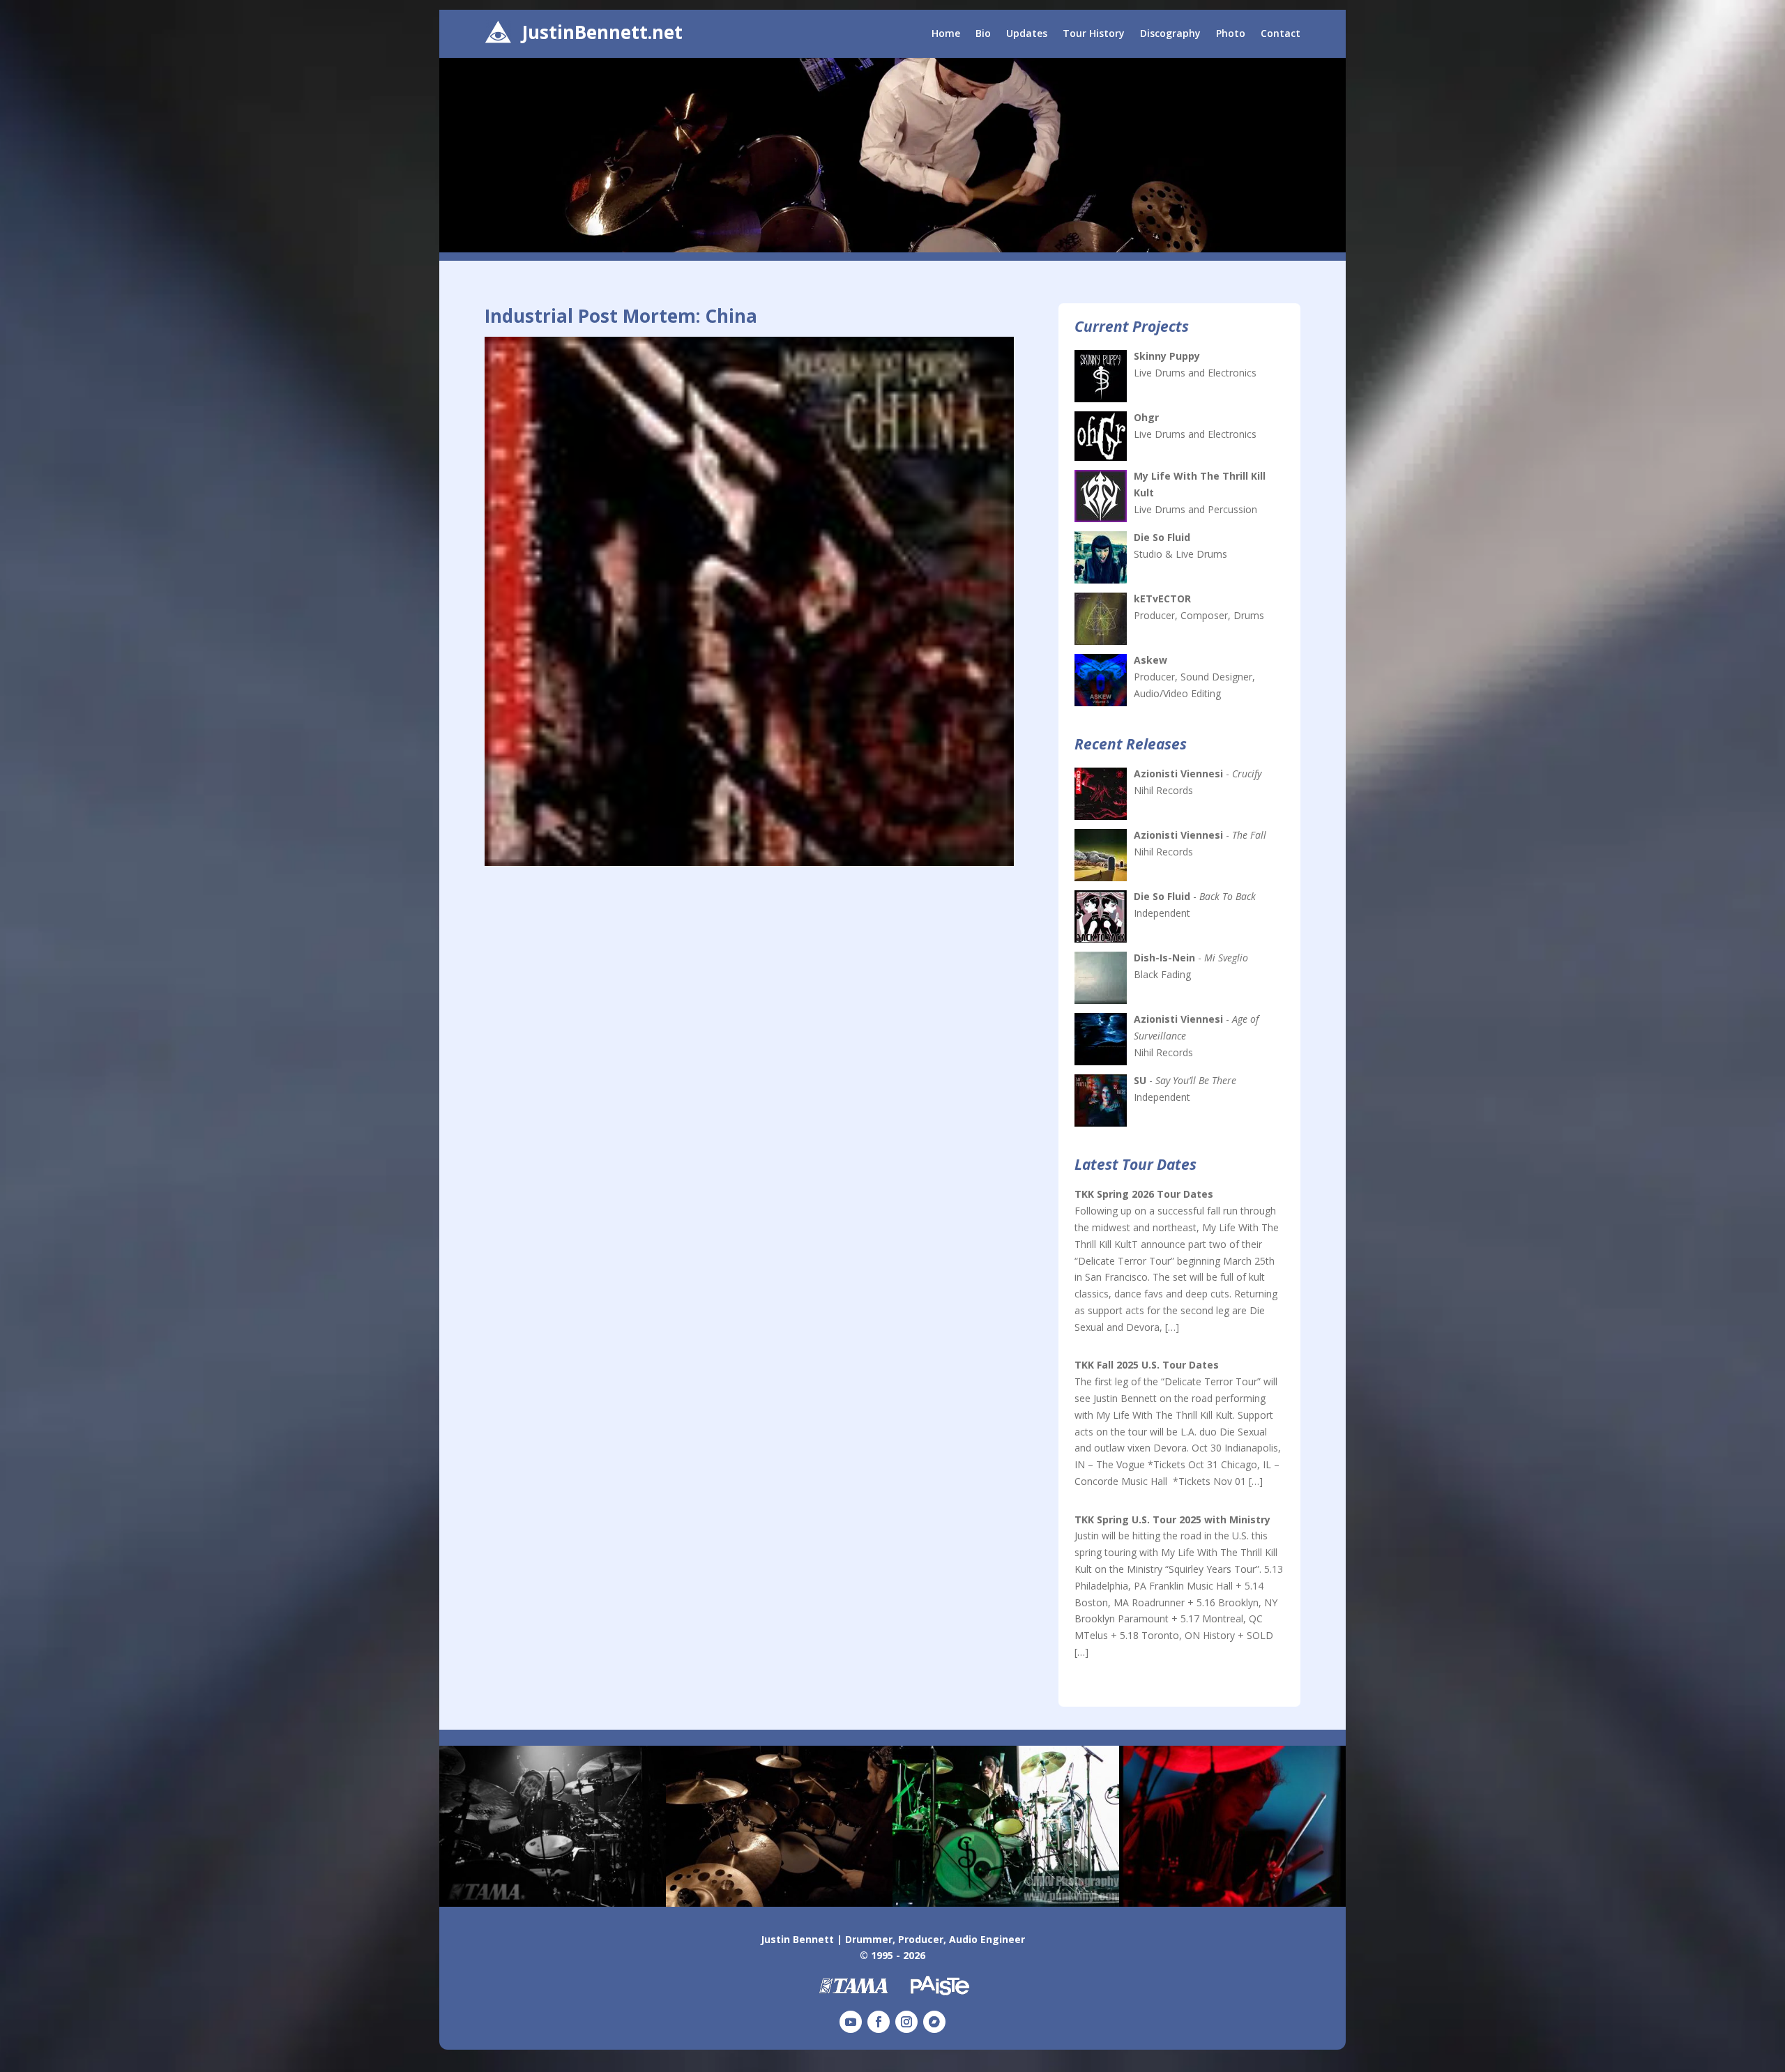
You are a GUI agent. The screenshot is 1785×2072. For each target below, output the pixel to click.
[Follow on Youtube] (851, 2022)
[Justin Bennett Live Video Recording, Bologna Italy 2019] (779, 1903)
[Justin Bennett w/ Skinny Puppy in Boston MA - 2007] (1232, 1903)
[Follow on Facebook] (879, 2022)
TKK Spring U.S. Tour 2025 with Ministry (1172, 1519)
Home (946, 34)
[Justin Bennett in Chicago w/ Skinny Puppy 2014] (1006, 1903)
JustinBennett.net (602, 32)
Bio (983, 34)
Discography (1170, 34)
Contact (1281, 34)
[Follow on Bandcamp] (934, 2022)
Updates (1027, 34)
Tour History (1094, 34)
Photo (1231, 34)
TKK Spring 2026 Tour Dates (1144, 1194)
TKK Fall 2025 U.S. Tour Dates (1147, 1365)
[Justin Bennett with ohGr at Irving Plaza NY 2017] (553, 1903)
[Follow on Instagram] (906, 2022)
